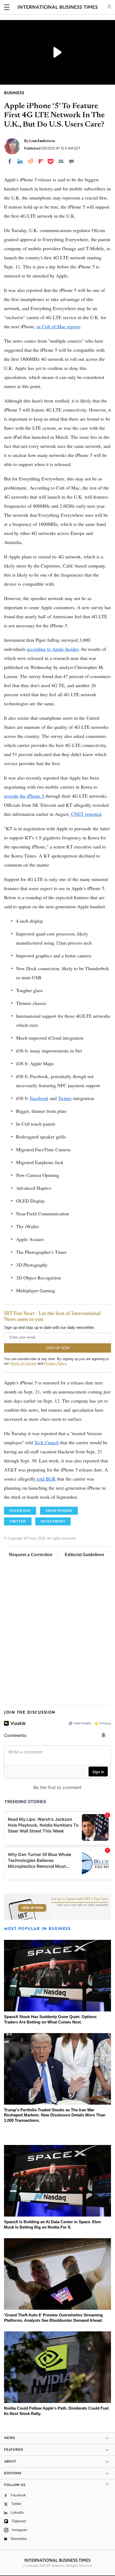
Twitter (65, 1098)
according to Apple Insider (53, 649)
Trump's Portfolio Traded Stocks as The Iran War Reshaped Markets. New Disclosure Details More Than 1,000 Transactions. (55, 2115)
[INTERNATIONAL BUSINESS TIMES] (58, 8)
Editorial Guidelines (85, 1555)
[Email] (61, 161)
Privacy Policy (55, 1363)
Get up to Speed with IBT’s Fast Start (80, 1899)
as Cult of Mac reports (58, 326)
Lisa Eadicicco (42, 141)
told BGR (46, 1479)
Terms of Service (23, 1363)
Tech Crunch (47, 1442)
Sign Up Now (32, 1908)
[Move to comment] (71, 161)
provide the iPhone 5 (25, 796)
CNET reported (86, 814)
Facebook (39, 1098)
